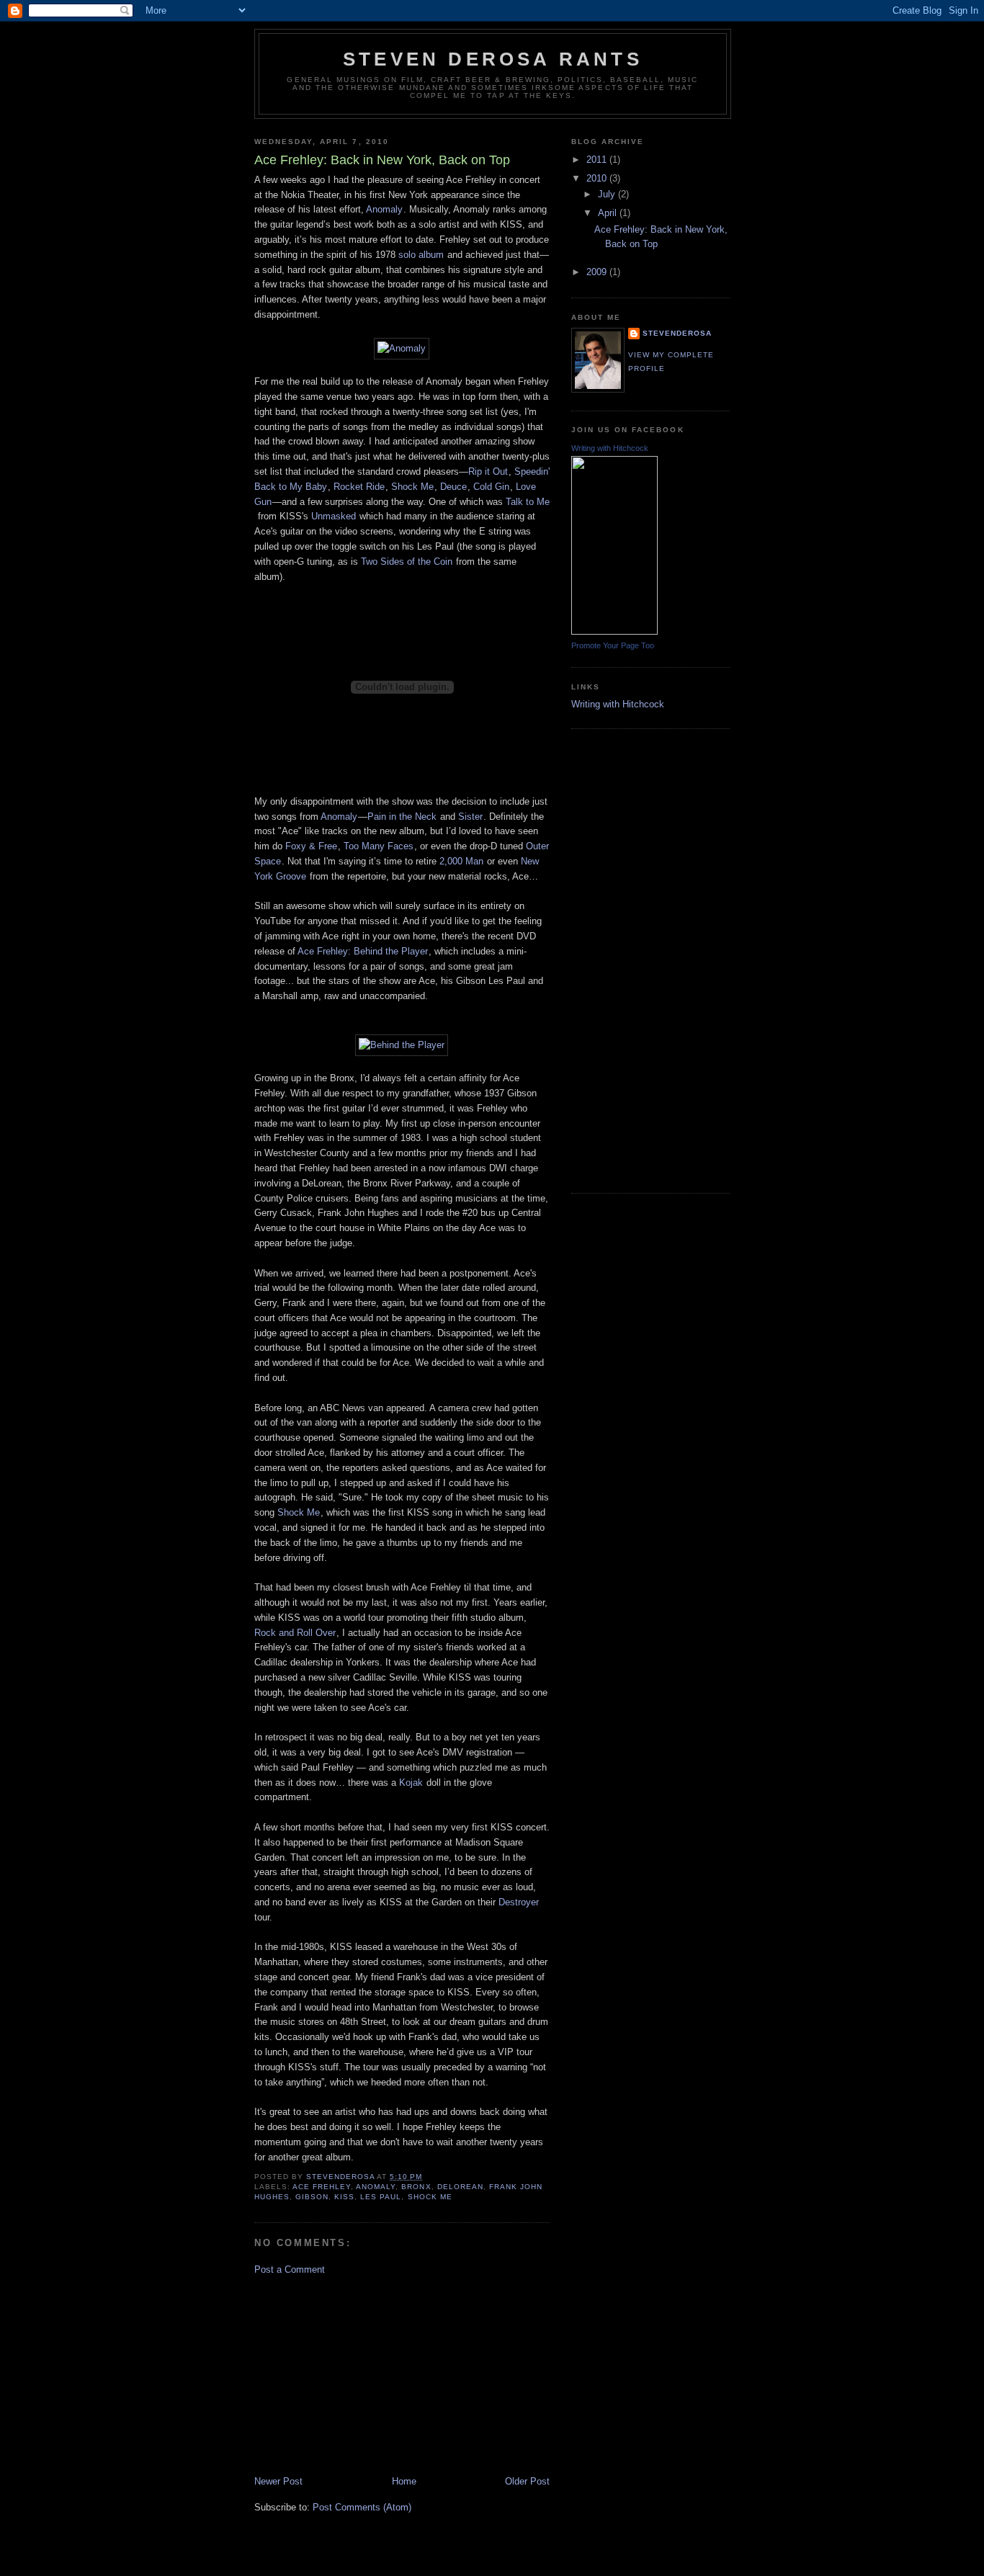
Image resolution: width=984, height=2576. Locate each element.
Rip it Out (488, 471)
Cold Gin (491, 487)
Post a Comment (290, 2269)
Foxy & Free (311, 846)
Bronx (416, 2187)
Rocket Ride (359, 487)
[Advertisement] (362, 2374)
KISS (344, 2197)
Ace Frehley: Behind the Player (363, 951)
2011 (598, 160)
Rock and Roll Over (295, 1633)
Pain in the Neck (402, 817)
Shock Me (412, 487)
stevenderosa (677, 333)
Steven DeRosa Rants (493, 59)
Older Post (527, 2481)
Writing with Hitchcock (610, 448)
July (608, 194)
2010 (598, 178)
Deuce (453, 487)
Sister (470, 817)
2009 (598, 272)
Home (404, 2481)
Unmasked (334, 516)
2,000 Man (461, 861)
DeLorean (460, 2187)
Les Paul (381, 2197)
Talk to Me (528, 502)
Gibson (312, 2197)
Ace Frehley (322, 2187)
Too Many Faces (379, 846)
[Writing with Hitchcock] (614, 631)
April (609, 213)
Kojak (411, 1783)
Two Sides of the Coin (407, 562)
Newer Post (278, 2481)
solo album (421, 255)
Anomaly (384, 209)
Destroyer (519, 1902)
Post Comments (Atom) (362, 2507)
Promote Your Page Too (613, 645)
